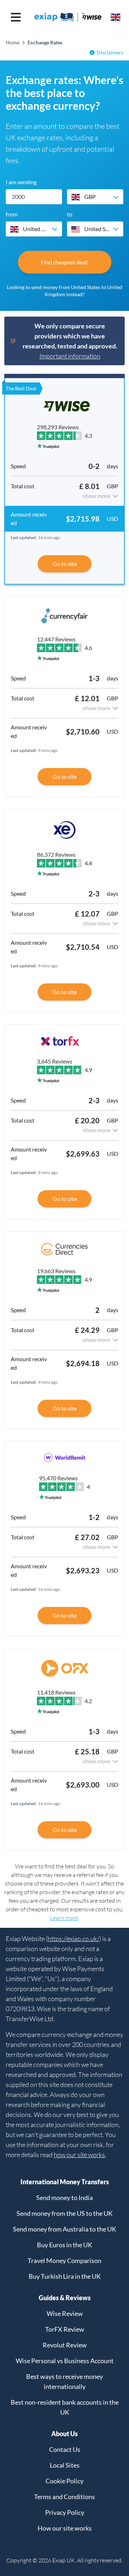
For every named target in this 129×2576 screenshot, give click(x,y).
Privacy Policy (65, 2512)
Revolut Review (65, 2345)
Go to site (65, 564)
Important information (70, 356)
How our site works (65, 2528)
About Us (64, 2434)
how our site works (79, 2155)
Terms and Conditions (64, 2497)
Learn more (64, 1918)
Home (13, 42)
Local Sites (65, 2465)
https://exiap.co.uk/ (73, 1939)
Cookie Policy (64, 2481)
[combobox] (95, 197)
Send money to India (64, 2198)
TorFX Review (65, 2329)
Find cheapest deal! (65, 262)
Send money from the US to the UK (64, 2213)
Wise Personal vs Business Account (65, 2361)
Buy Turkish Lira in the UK (65, 2276)
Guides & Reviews (65, 2298)
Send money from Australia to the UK (64, 2229)
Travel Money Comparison (64, 2260)
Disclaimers (110, 52)
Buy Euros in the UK (64, 2245)
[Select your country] (116, 17)
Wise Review (65, 2313)
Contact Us (65, 2449)
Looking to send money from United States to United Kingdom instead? (64, 291)
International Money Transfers (65, 2182)
